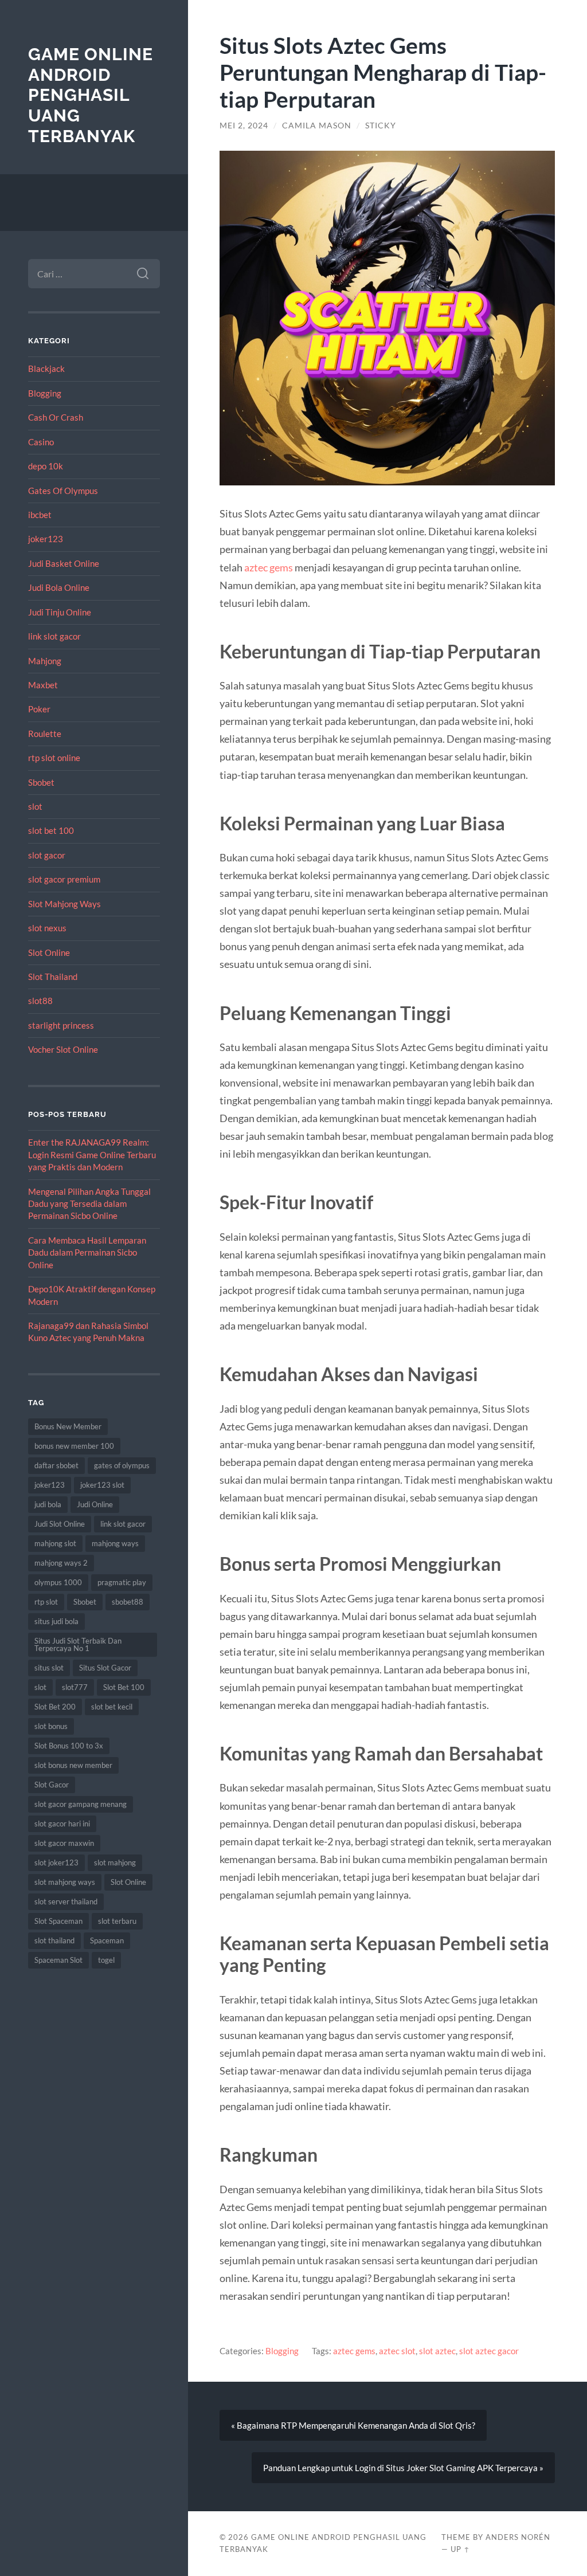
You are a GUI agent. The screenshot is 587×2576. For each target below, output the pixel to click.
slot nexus (47, 928)
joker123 (46, 539)
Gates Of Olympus (63, 491)
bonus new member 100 (74, 1446)
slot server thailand (66, 1901)
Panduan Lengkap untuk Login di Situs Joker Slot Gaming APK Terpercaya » (403, 2468)
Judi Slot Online (60, 1524)
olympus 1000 (58, 1582)
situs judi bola (56, 1621)
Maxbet (43, 685)
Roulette (45, 734)
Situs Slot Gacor (105, 1668)
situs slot (49, 1668)
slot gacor (47, 855)
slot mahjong (115, 1863)
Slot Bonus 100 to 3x (69, 1746)
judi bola (48, 1504)
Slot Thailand (53, 977)
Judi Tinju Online (60, 612)
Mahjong (45, 661)
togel (106, 1960)
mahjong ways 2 (61, 1563)
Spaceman (107, 1940)
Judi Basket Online (64, 563)
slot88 (40, 1001)
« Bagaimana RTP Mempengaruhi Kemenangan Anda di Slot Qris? (353, 2425)
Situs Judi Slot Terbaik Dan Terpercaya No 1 (78, 1644)
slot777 (75, 1687)
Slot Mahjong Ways (64, 904)
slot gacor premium (64, 879)
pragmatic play (122, 1582)
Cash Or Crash (56, 417)
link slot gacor (54, 636)
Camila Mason (317, 126)
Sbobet (41, 782)
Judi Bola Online (59, 587)
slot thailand (54, 1940)
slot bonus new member (73, 1765)
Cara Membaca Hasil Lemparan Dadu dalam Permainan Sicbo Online (87, 1252)
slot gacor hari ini (62, 1824)
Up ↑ (460, 2549)
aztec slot (397, 2351)
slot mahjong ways (65, 1882)
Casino (41, 442)
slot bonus (51, 1726)
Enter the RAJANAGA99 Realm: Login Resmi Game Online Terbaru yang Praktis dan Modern (92, 1154)
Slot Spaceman (58, 1921)
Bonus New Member (68, 1426)
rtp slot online (54, 758)
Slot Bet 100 (124, 1687)
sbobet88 (128, 1602)
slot (35, 806)
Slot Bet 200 (55, 1707)
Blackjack (46, 368)
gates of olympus (122, 1465)
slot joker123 (56, 1863)
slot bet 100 (51, 830)
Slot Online (49, 952)
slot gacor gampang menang (81, 1804)
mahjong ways (115, 1543)
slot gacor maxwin (64, 1843)
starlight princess (61, 1025)
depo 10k (46, 466)
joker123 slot (102, 1485)
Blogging (45, 393)
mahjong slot (55, 1543)
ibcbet (40, 515)
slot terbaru (117, 1921)
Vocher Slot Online (63, 1049)
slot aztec (437, 2351)
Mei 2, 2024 (244, 126)
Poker (39, 709)
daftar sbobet (56, 1465)
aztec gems (269, 567)
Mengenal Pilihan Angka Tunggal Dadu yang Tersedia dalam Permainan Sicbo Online (89, 1204)
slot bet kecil (112, 1707)
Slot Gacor (52, 1785)
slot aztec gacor (489, 2351)
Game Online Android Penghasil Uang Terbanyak (91, 95)
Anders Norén (518, 2537)
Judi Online (95, 1504)
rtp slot (46, 1602)
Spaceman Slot (58, 1960)
